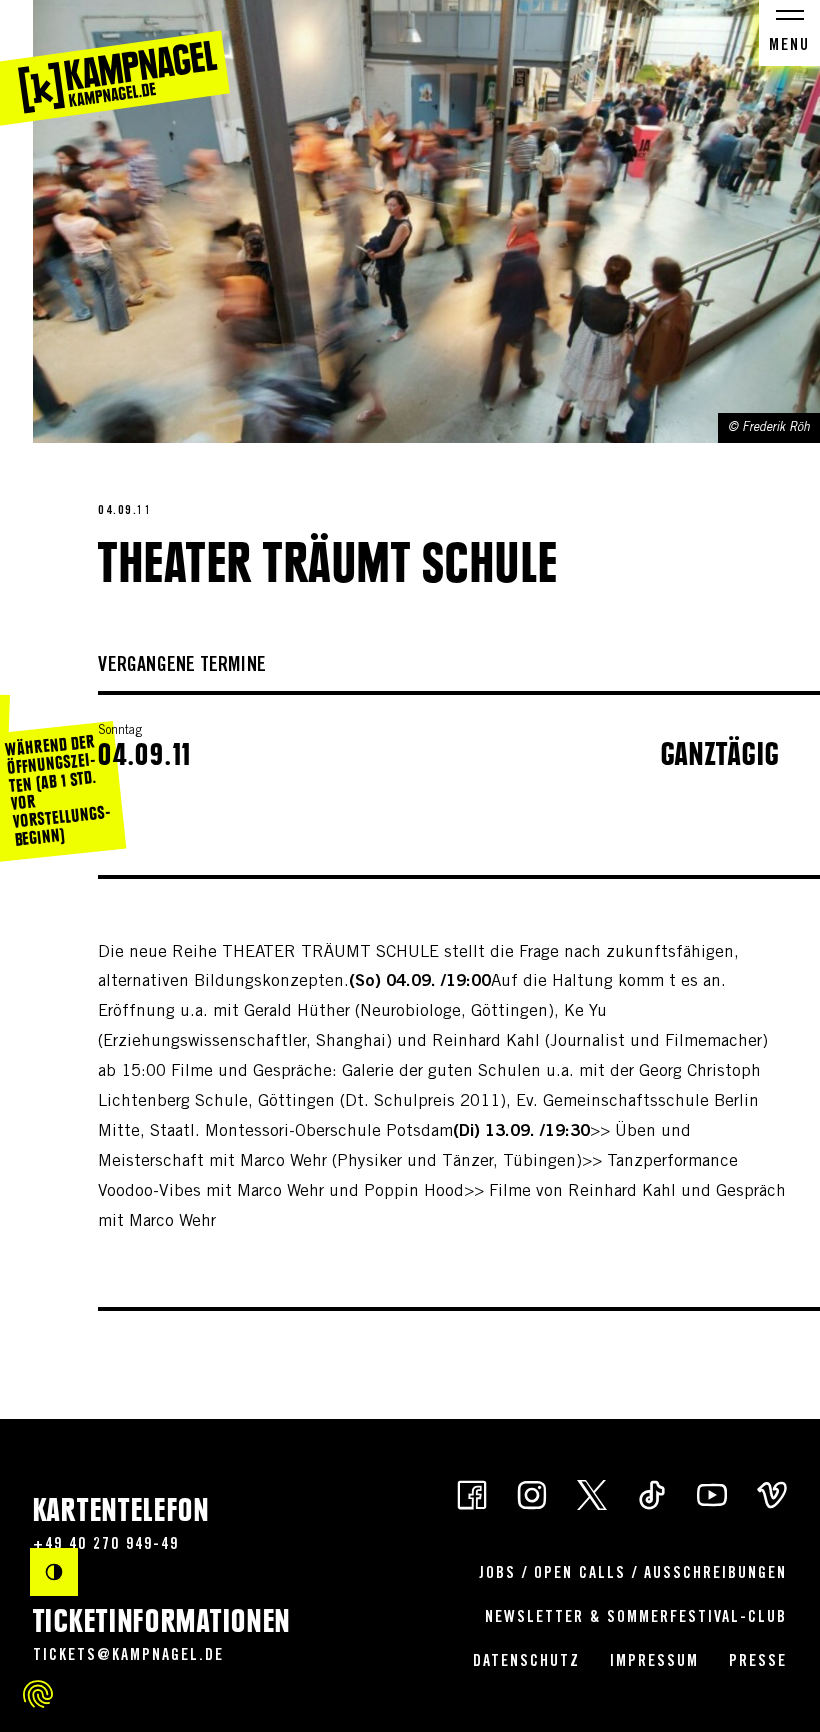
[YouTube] (712, 1493)
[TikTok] (652, 1493)
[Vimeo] (772, 1493)
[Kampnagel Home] (115, 63)
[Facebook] (472, 1493)
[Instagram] (532, 1493)
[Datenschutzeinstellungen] (38, 1694)
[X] (592, 1493)
